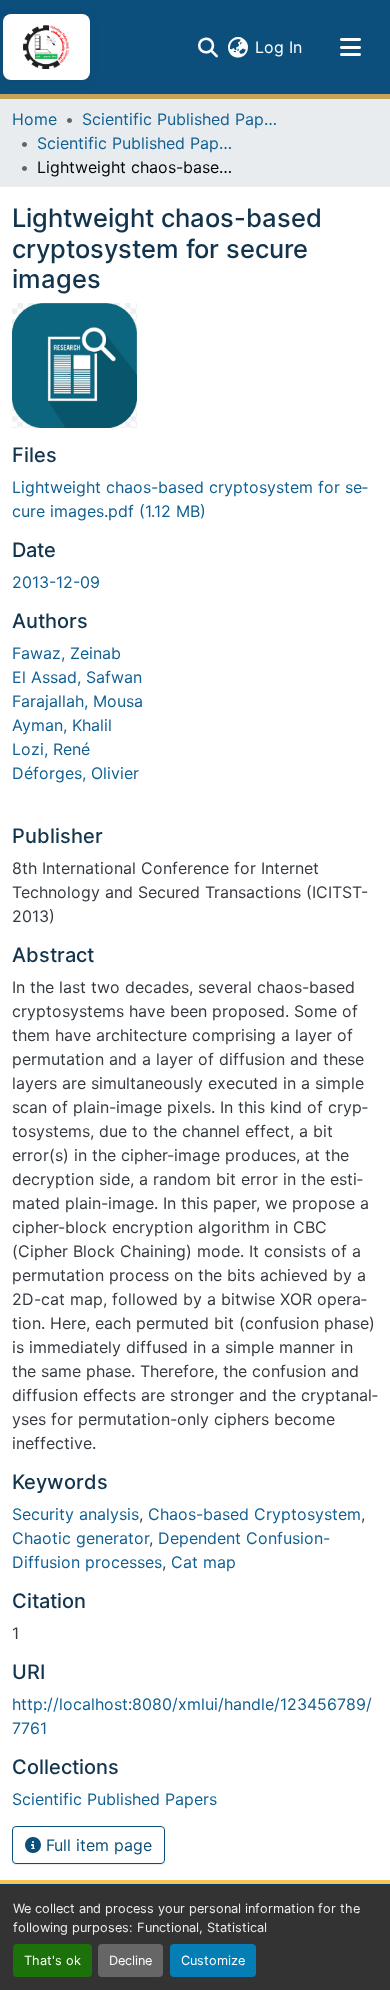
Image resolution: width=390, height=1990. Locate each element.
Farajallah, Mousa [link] (77, 701)
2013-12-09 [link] (56, 582)
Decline (130, 1960)
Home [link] (34, 119)
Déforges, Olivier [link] (75, 773)
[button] (46, 47)
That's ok (52, 1960)
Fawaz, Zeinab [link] (66, 653)
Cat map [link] (203, 1562)
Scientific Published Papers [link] (182, 119)
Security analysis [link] (75, 1514)
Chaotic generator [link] (80, 1538)
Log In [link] (278, 47)
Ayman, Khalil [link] (62, 725)
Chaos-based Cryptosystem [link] (254, 1514)
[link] (195, 499)
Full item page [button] (96, 1845)
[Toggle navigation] (350, 47)
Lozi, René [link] (51, 749)
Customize (213, 1960)
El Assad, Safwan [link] (77, 677)
